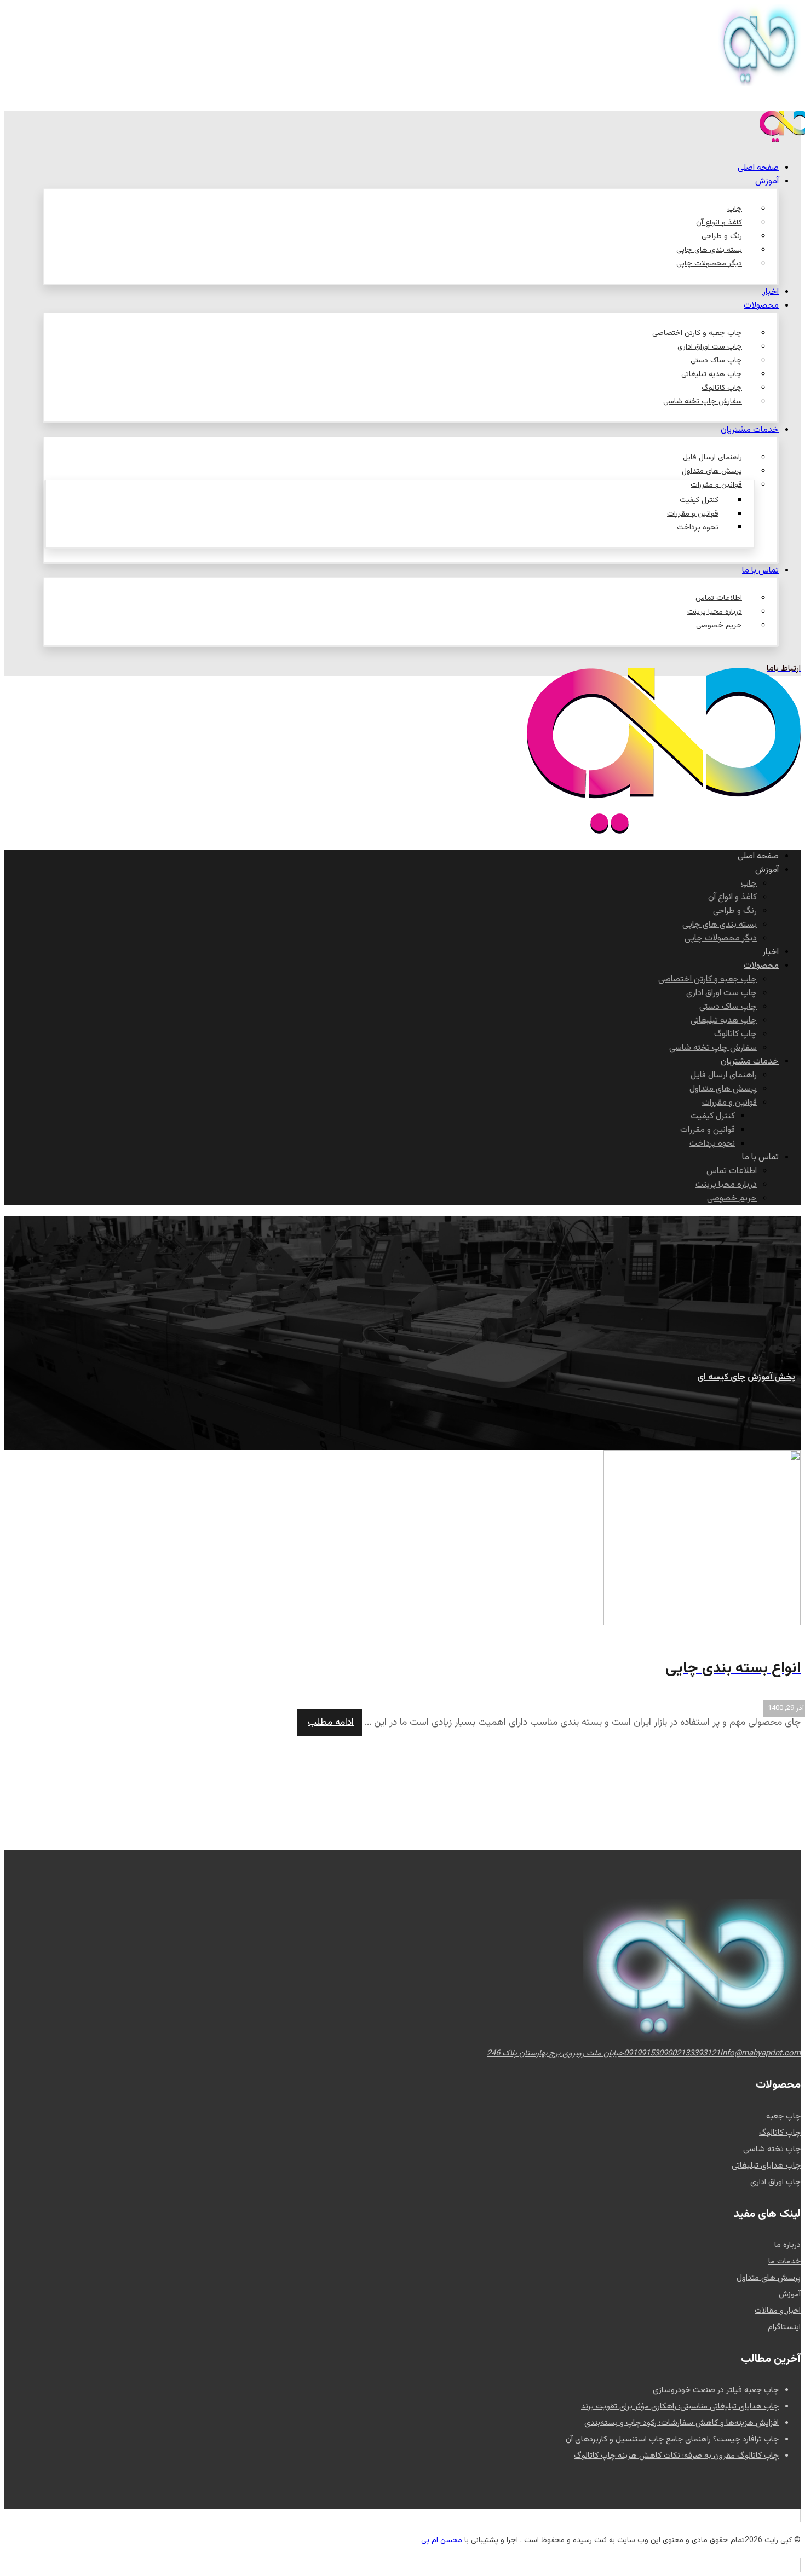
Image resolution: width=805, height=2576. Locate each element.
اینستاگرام (784, 2327)
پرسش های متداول (769, 2278)
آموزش (790, 2294)
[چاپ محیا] (664, 832)
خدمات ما (784, 2262)
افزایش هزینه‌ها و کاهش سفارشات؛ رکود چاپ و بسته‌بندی (682, 2423)
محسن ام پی (442, 2540)
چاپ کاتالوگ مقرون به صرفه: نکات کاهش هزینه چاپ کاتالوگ (676, 2456)
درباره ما (787, 2245)
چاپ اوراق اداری (775, 2182)
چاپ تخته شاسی (772, 2149)
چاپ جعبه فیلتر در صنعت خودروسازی (716, 2390)
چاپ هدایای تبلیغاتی (766, 2166)
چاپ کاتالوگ (780, 2133)
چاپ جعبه (783, 2116)
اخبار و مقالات (778, 2311)
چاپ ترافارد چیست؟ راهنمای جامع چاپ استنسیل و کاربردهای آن (672, 2439)
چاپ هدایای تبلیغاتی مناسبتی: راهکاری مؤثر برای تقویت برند (680, 2407)
